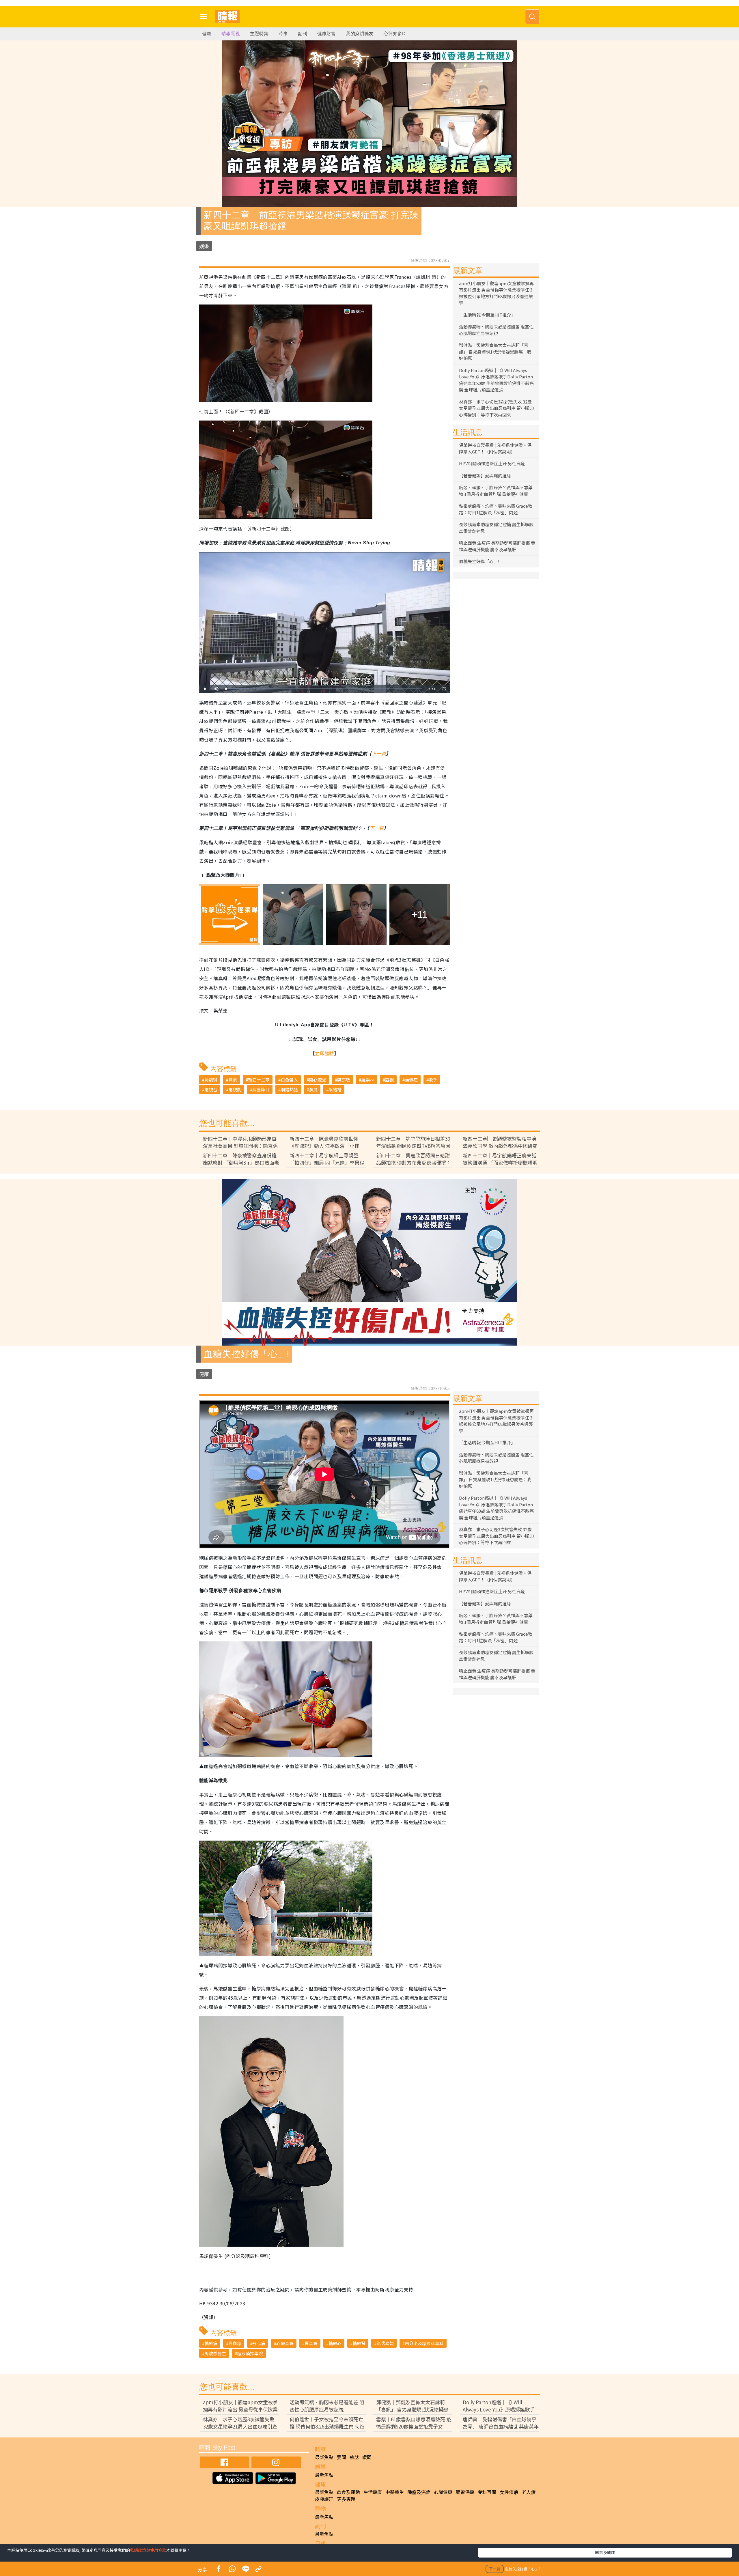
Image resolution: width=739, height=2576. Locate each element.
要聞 (341, 2457)
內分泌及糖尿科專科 (424, 2343)
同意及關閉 (605, 2552)
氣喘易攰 (385, 2343)
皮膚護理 (324, 2499)
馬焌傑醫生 (215, 2353)
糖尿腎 (359, 2343)
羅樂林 (368, 1080)
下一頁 (379, 753)
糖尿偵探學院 (250, 2353)
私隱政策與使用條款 (148, 2550)
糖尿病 (211, 2343)
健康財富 (326, 34)
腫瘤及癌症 (419, 2492)
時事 (283, 34)
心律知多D (395, 34)
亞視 (389, 1080)
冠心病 (259, 2343)
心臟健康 (443, 2492)
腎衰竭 (311, 2343)
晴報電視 (231, 34)
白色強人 (289, 1080)
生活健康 (373, 2492)
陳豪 (233, 1080)
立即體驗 (324, 1053)
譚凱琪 (211, 1080)
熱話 (354, 2457)
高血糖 (235, 2343)
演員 (313, 1089)
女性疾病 (509, 2492)
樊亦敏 (344, 1080)
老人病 (529, 2492)
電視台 (211, 1089)
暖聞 (367, 2457)
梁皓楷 (335, 1089)
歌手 (433, 1080)
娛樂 (204, 246)
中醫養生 (395, 2492)
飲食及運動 (348, 2492)
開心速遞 (318, 1080)
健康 (207, 34)
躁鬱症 (411, 1080)
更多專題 (346, 2499)
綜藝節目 (261, 1089)
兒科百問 (487, 2492)
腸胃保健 (465, 2492)
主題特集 (259, 34)
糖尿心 (335, 2343)
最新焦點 (324, 2457)
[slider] (324, 689)
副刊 (303, 34)
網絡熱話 (289, 1089)
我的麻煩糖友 (360, 34)
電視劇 (235, 1089)
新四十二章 (259, 1080)
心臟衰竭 (285, 2343)
